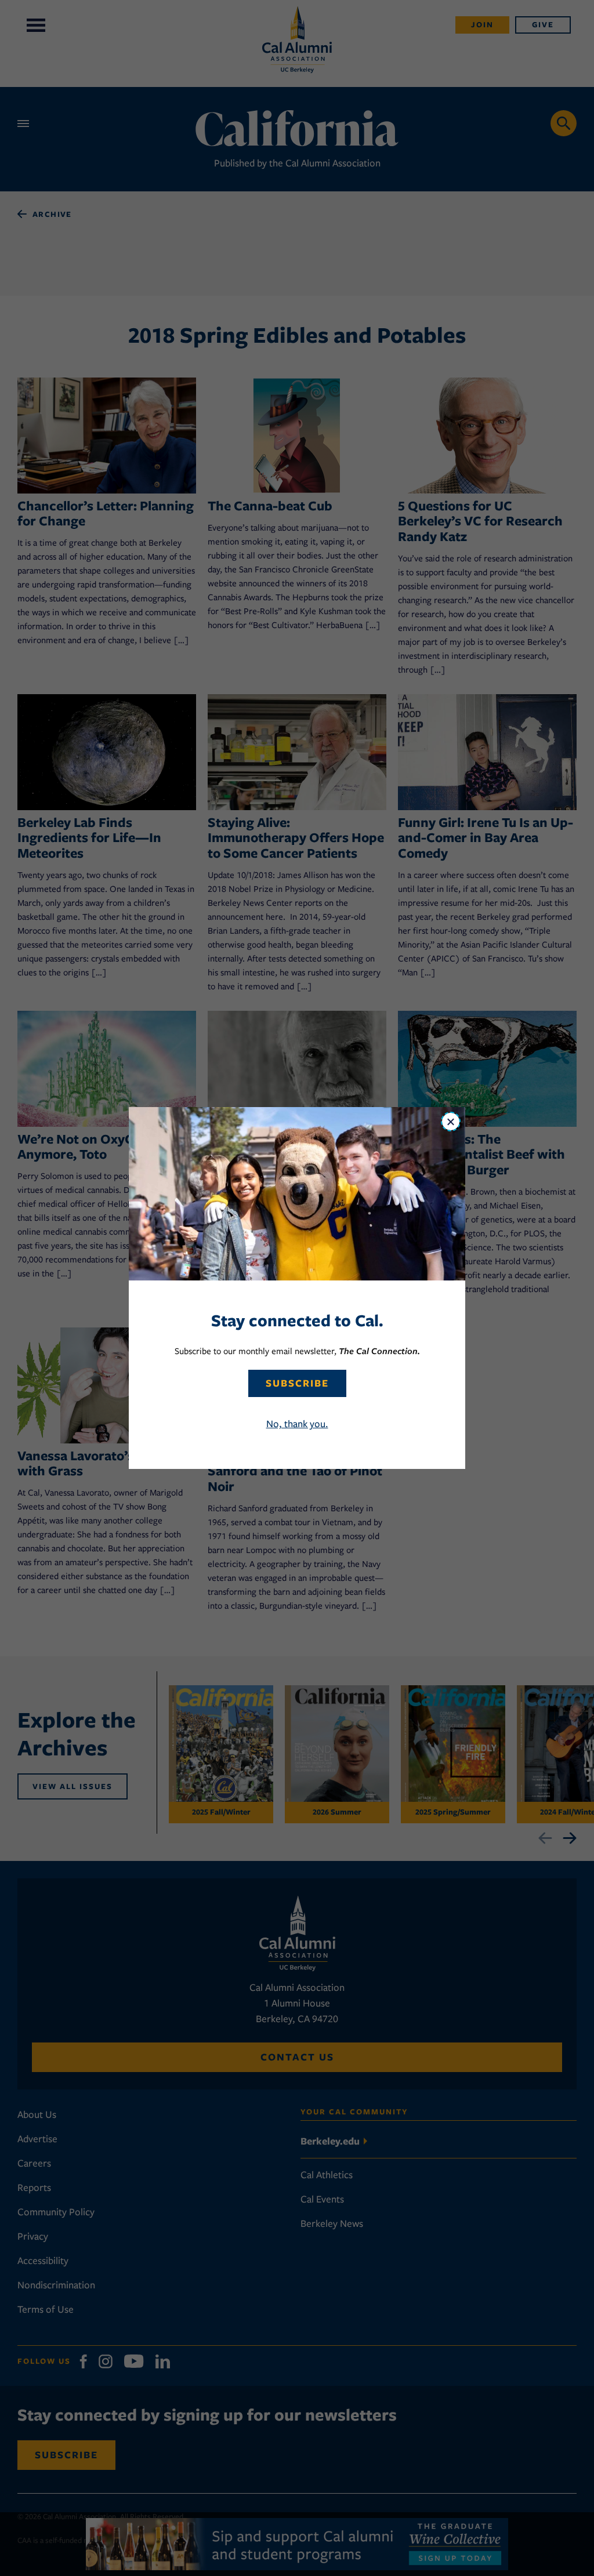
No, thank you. (297, 1424)
